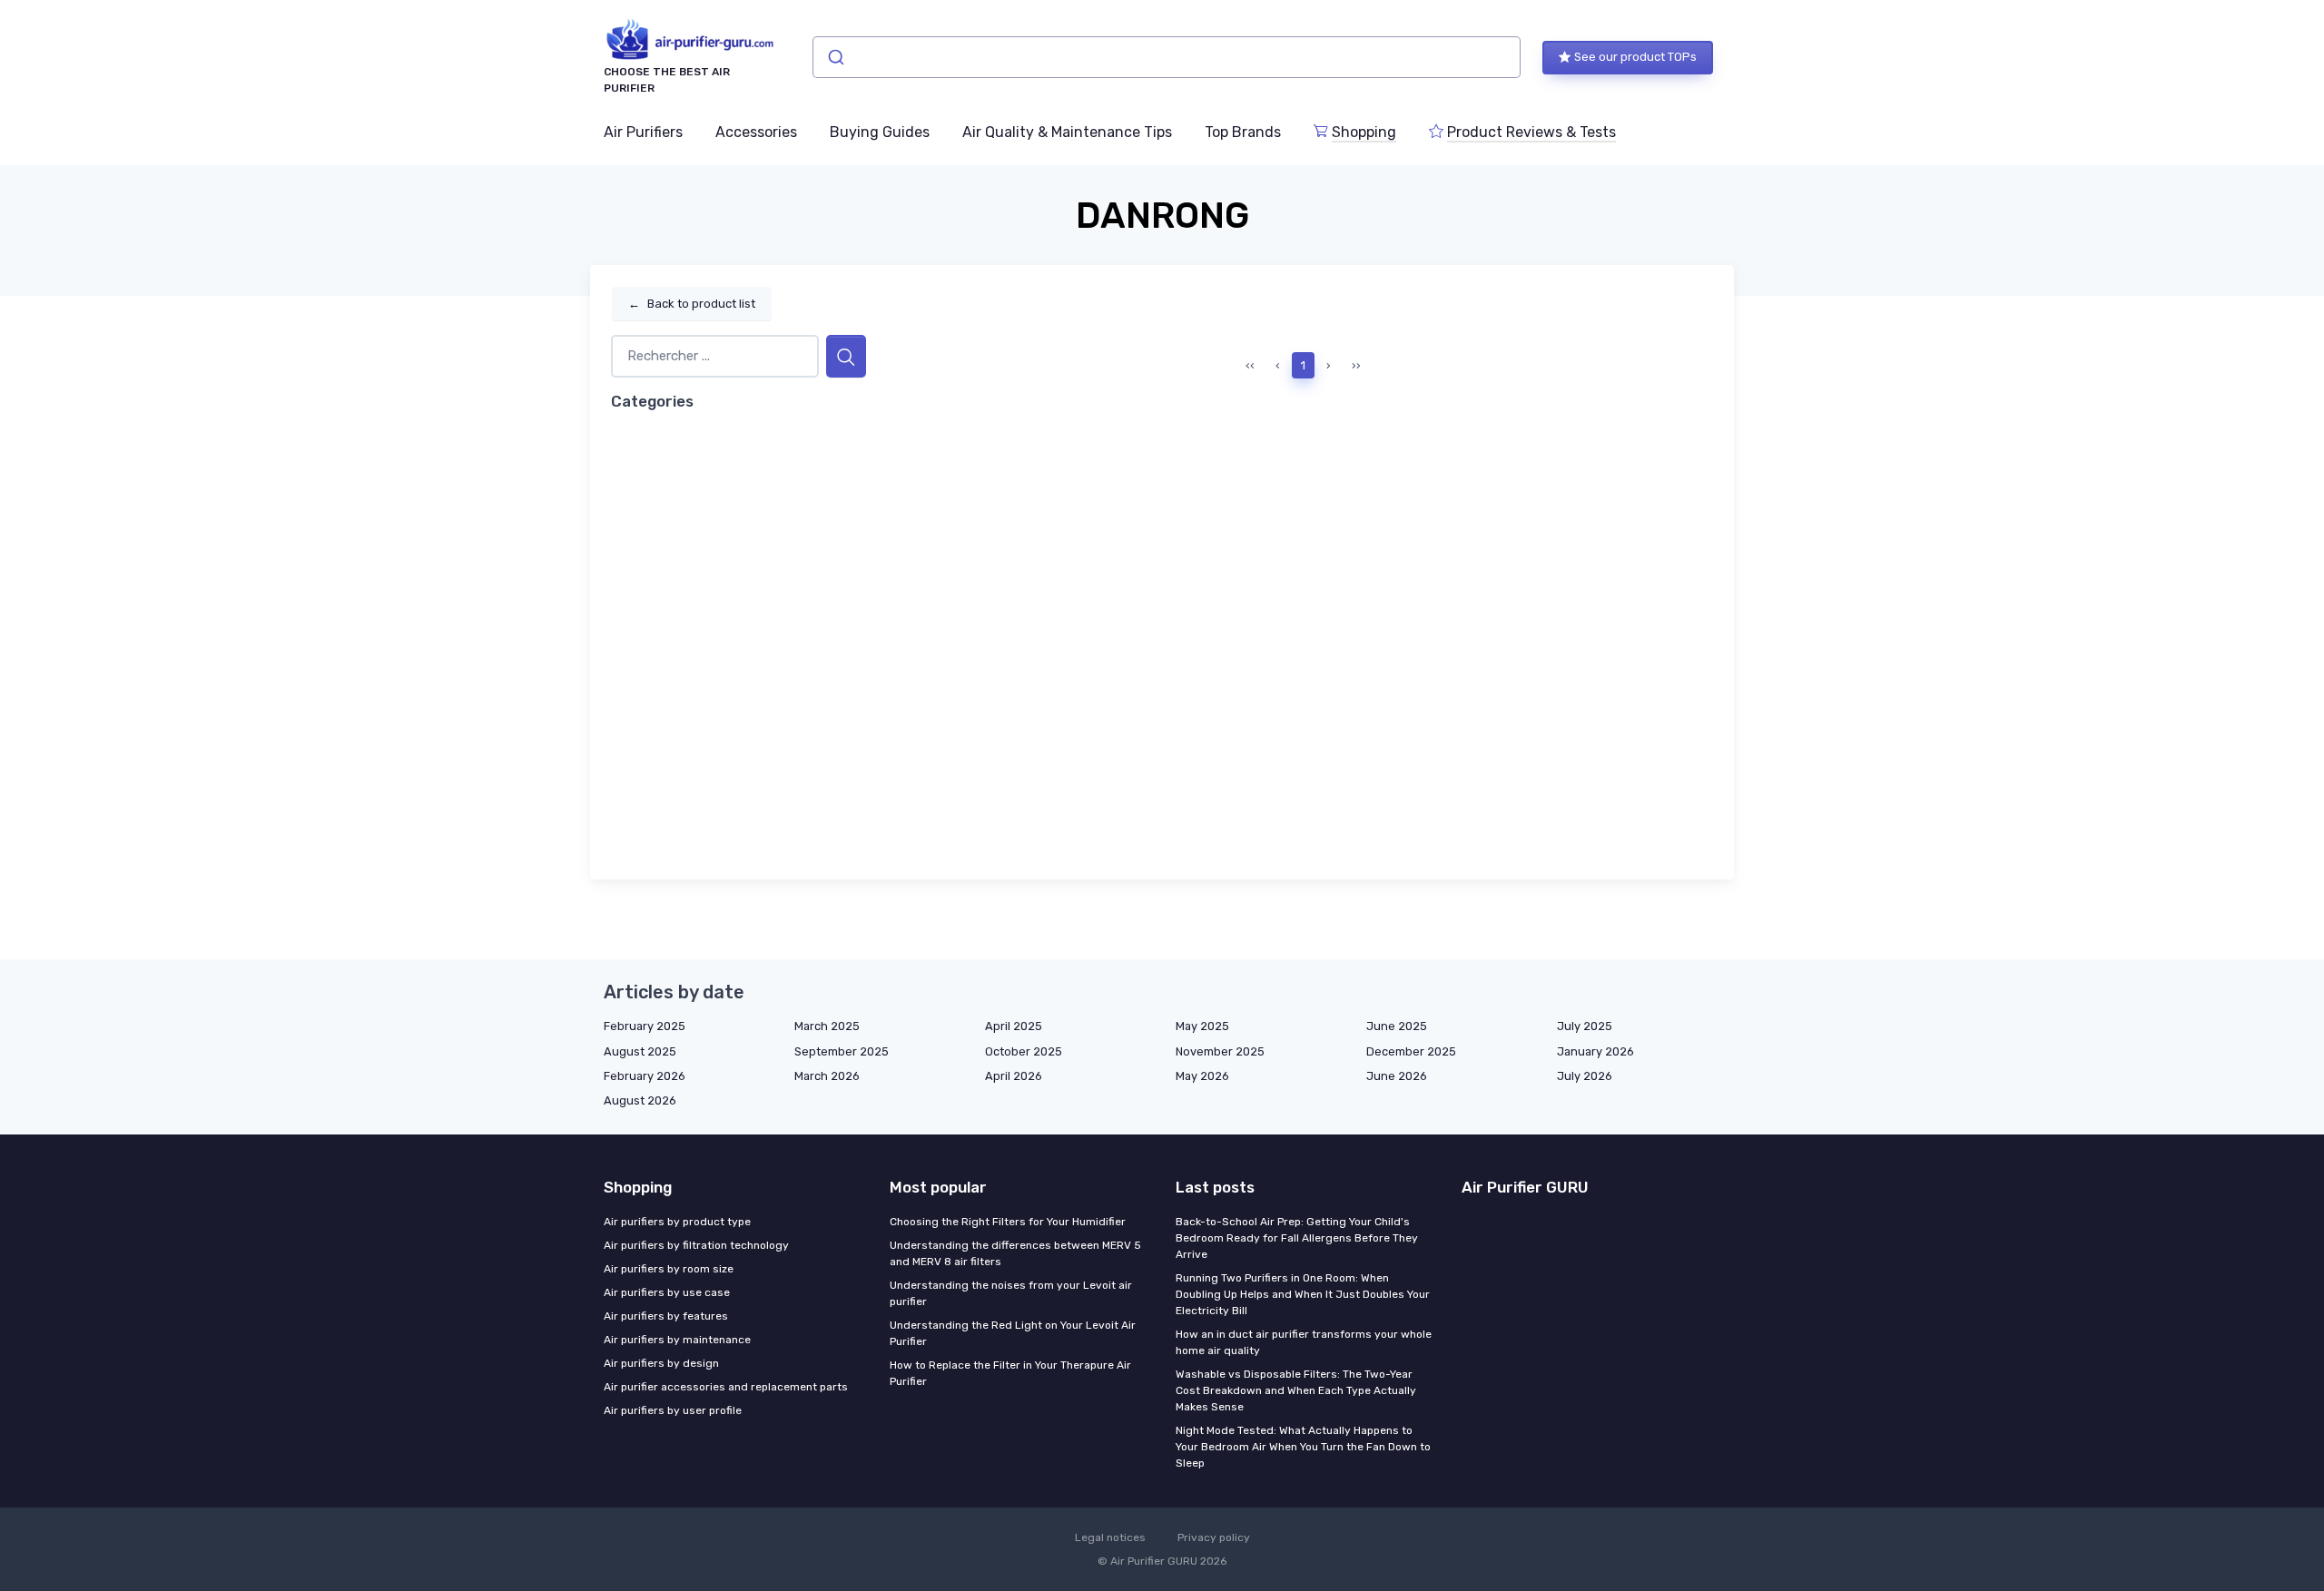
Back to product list (692, 304)
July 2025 (1585, 1026)
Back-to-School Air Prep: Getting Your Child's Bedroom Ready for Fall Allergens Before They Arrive (1297, 1238)
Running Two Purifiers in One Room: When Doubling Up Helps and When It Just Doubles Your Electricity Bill (1303, 1294)
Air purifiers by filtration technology (696, 1245)
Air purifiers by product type (677, 1222)
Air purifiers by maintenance (677, 1340)
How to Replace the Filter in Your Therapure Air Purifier (1010, 1373)
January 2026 (1595, 1051)
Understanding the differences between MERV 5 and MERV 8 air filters (1015, 1253)
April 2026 (1014, 1076)
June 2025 (1397, 1026)
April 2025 (1014, 1026)
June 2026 (1397, 1076)
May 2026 (1202, 1076)
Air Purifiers (643, 132)
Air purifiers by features (666, 1316)
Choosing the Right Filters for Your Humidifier (1008, 1222)
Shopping (1364, 132)
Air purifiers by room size (669, 1269)
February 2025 (645, 1026)
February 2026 (645, 1076)
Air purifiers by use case (667, 1292)
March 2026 (827, 1076)
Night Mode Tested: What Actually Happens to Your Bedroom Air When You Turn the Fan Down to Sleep (1303, 1447)
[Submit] (835, 57)
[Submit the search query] (846, 356)
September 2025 (842, 1051)
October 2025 (1024, 1051)
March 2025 (827, 1026)
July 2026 (1585, 1076)
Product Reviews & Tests (1531, 132)
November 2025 (1220, 1051)
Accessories (756, 132)
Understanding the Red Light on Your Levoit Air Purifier (1013, 1333)
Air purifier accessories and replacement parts (726, 1387)
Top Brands (1243, 132)
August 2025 (640, 1051)
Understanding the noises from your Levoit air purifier (1011, 1293)
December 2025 (1411, 1051)
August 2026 (640, 1100)
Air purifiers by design (661, 1363)
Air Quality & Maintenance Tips (1067, 132)
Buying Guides (880, 132)
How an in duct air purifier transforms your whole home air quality (1304, 1342)
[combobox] (1167, 57)
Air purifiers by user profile (673, 1410)
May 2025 (1202, 1026)
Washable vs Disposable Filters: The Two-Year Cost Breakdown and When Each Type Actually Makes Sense (1296, 1390)
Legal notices (1110, 1537)
